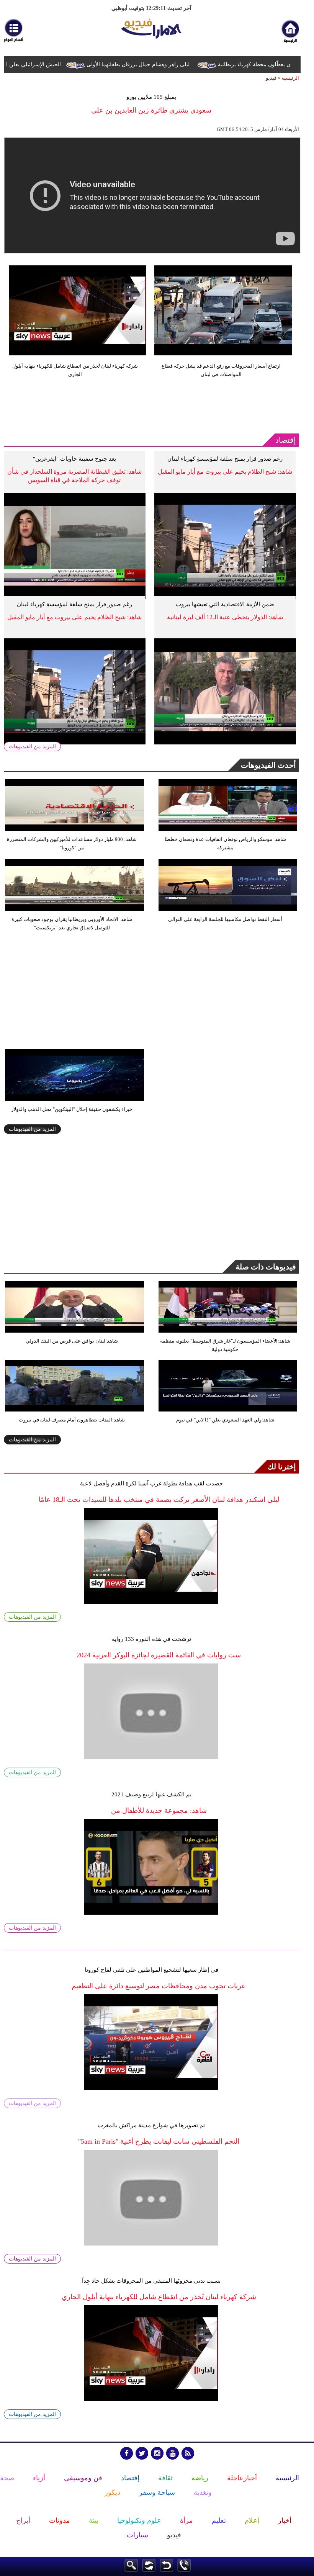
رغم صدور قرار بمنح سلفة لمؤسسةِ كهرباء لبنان (225, 459)
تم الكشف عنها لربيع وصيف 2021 (151, 1794)
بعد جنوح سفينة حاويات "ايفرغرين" (74, 459)
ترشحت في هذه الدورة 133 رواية (151, 1639)
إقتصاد (286, 440)
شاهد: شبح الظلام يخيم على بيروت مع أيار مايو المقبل (225, 472)
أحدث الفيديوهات (268, 765)
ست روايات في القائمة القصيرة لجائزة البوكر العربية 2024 (159, 1655)
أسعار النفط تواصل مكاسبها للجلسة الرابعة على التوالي (225, 919)
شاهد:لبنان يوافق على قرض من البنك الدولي (72, 1341)
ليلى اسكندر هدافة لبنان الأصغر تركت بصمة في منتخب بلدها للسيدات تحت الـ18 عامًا (159, 1500)
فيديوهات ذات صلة (266, 1267)
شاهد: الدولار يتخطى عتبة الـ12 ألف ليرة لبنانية (225, 617)
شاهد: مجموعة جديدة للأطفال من (159, 1811)
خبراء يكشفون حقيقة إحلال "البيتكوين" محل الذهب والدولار (72, 1109)
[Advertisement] (143, 406)
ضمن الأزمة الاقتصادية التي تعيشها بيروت (225, 604)
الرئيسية (290, 78)
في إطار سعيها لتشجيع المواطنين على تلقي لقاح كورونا (151, 1970)
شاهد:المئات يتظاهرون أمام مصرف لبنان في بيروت (72, 1420)
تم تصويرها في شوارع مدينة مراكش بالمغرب (151, 2125)
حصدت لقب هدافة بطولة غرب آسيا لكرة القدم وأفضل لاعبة (151, 1483)
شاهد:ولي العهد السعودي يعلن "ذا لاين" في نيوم (225, 1420)
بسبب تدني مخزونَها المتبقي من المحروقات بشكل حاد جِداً (151, 2281)
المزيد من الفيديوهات (32, 747)
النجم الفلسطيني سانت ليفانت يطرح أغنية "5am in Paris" (159, 2141)
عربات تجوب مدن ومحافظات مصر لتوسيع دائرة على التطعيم (159, 1986)
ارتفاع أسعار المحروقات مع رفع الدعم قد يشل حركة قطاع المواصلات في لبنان (221, 370)
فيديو (271, 78)
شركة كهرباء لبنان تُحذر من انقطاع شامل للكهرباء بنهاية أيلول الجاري (75, 370)
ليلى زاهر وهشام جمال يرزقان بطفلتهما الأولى (157, 65)
